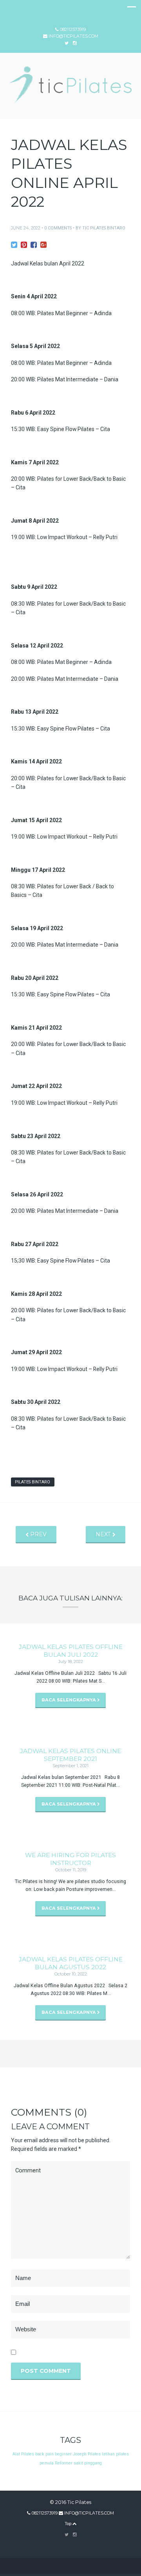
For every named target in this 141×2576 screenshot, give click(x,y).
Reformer (64, 2463)
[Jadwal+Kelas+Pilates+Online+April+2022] (14, 245)
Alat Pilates (23, 2454)
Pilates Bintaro (33, 1482)
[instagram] (75, 2535)
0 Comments (58, 228)
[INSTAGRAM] (75, 43)
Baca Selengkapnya (69, 1700)
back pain (44, 2454)
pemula (47, 2463)
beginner (63, 2454)
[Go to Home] (70, 101)
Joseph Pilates (87, 2454)
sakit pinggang (88, 2463)
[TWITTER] (67, 43)
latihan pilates (115, 2454)
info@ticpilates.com (73, 36)
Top (69, 2524)
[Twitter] (67, 2535)
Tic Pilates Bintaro (104, 228)
